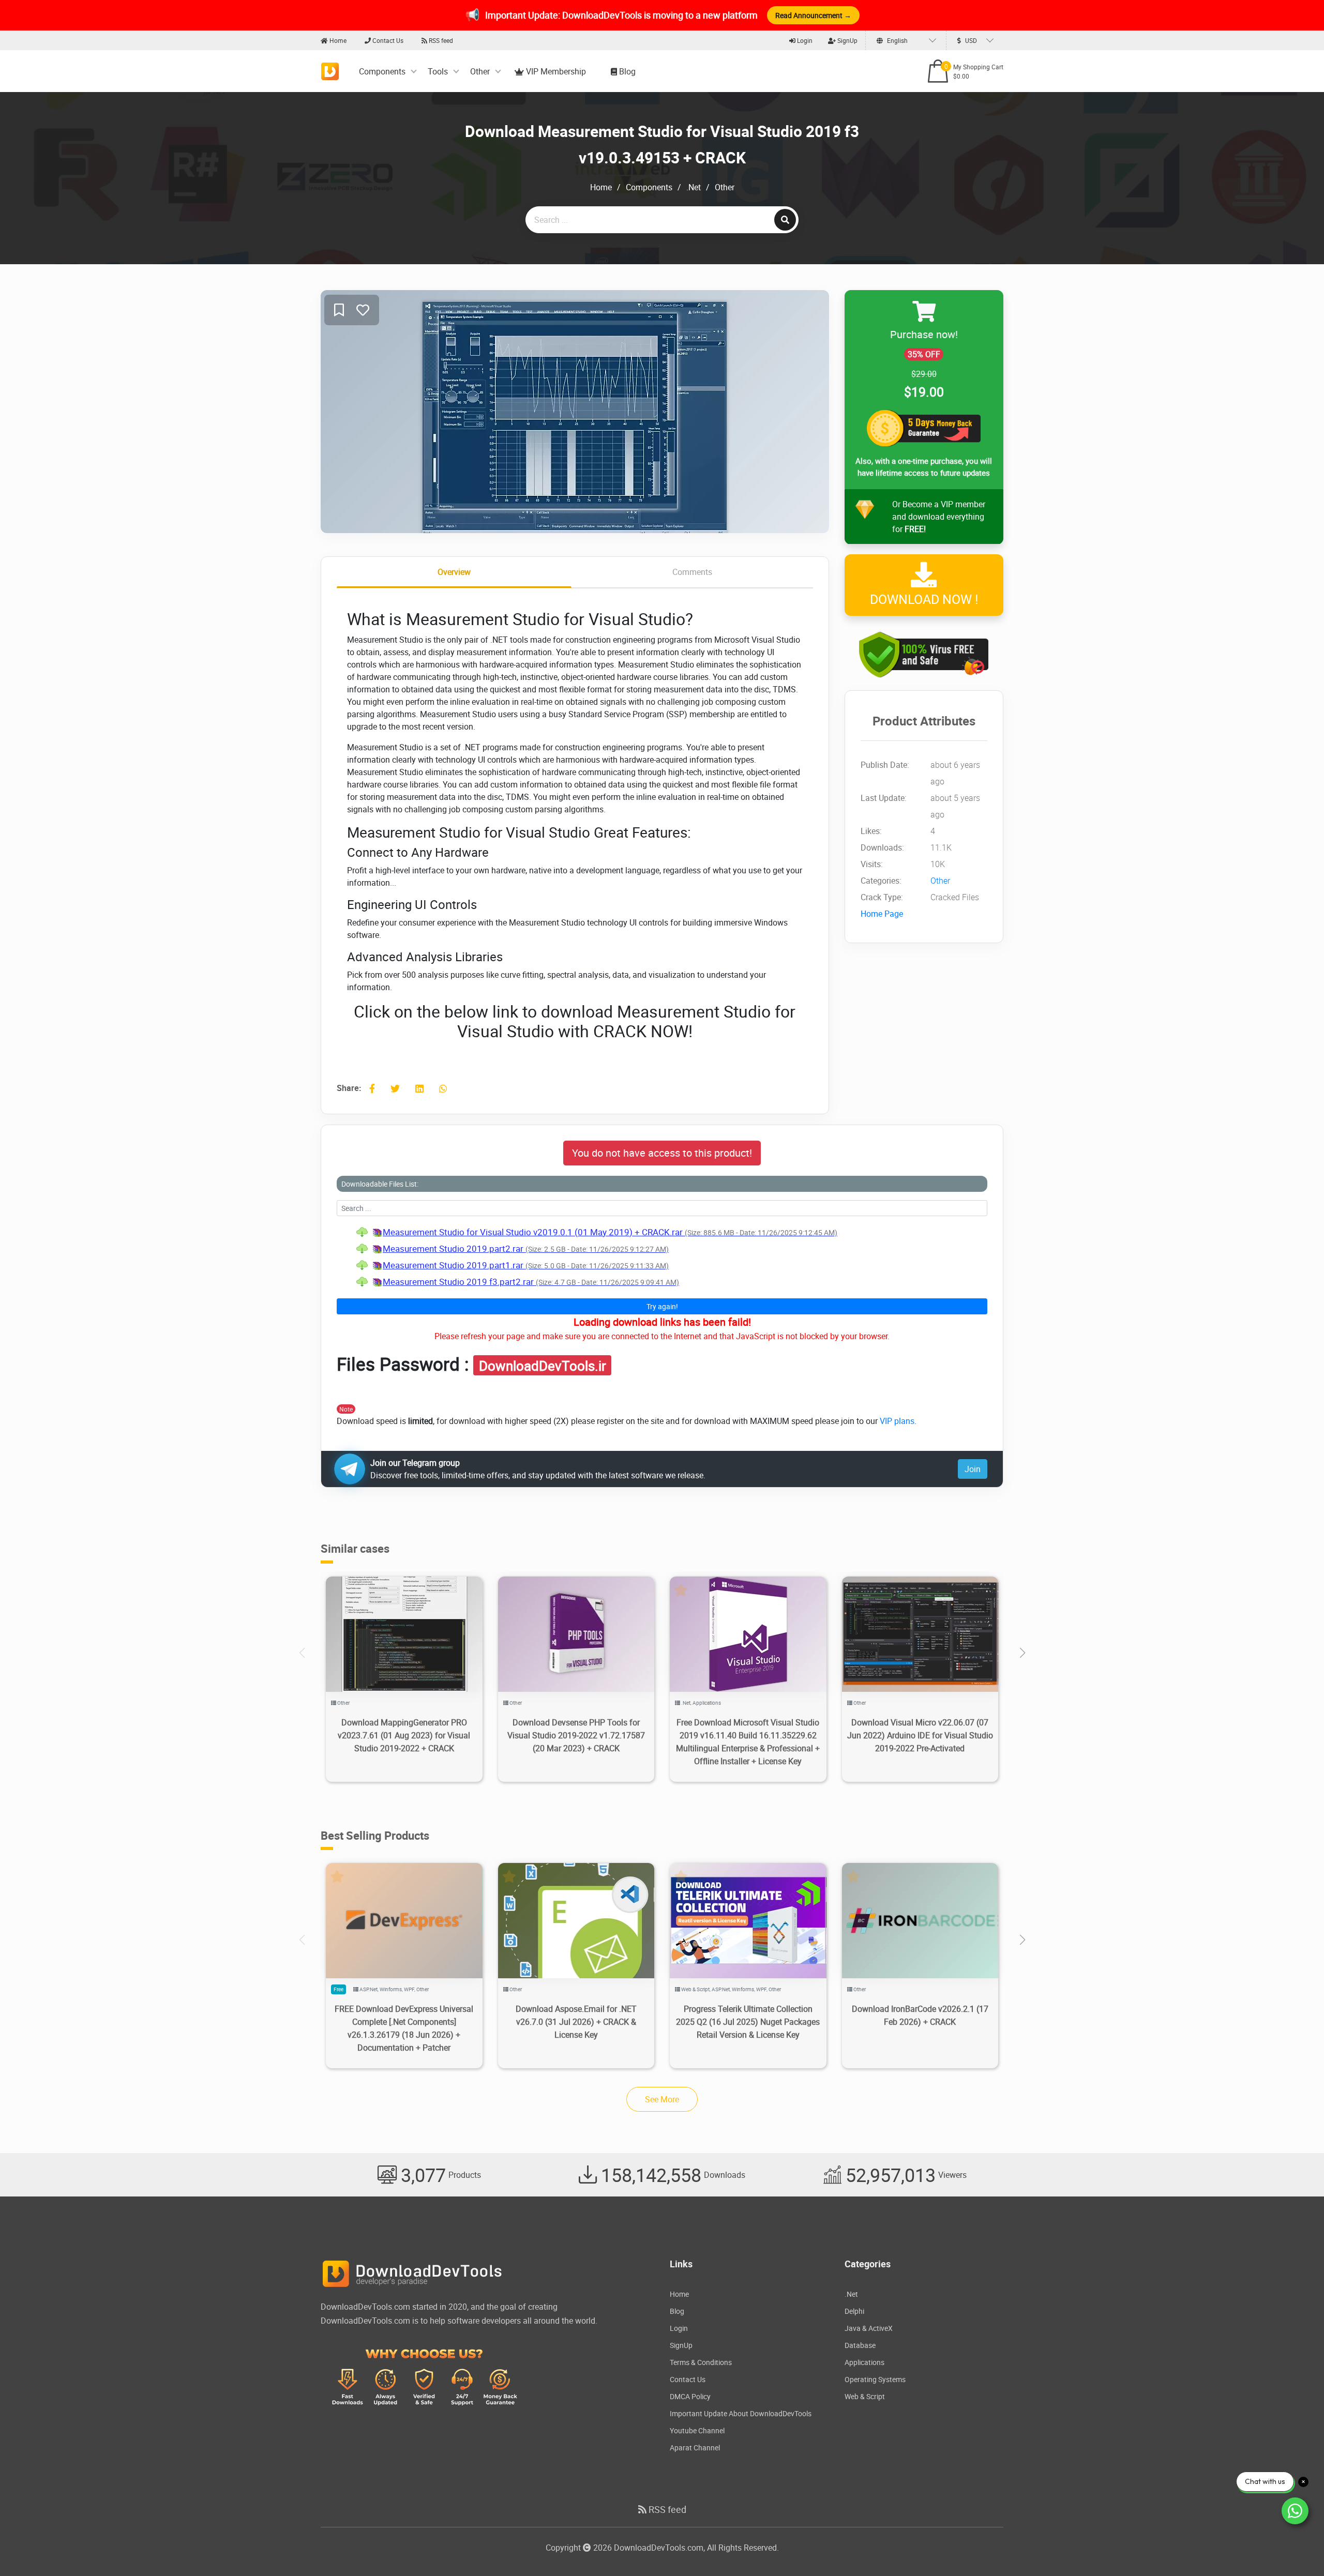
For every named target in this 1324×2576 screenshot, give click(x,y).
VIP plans (897, 1421)
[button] (1022, 1653)
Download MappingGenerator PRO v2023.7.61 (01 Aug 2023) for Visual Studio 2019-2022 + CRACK (404, 1735)
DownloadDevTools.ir (543, 1366)
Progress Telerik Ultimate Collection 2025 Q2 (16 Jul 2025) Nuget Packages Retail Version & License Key (748, 2022)
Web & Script (695, 1989)
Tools (438, 71)
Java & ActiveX (869, 2328)
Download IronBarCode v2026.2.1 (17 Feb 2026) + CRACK (920, 2015)
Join (973, 1469)
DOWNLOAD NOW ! (924, 599)
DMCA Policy (690, 2396)
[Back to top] (1296, 2548)
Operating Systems (875, 2379)
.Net (694, 187)
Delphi (854, 2311)
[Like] (363, 310)
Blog (626, 71)
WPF (409, 1989)
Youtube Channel (697, 2430)
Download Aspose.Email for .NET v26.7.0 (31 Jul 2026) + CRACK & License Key (576, 2022)
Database (860, 2345)
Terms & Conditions (701, 2362)
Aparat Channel (695, 2448)
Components (382, 71)
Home (337, 40)
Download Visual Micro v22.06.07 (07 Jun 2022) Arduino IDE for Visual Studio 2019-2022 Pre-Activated (920, 1735)
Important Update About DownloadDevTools (741, 2413)
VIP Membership (555, 71)
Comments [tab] (692, 572)
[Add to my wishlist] (339, 310)
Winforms (391, 1989)
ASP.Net (368, 1989)
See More (662, 2099)
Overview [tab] (454, 572)
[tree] (662, 1257)
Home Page (882, 914)
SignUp (847, 40)
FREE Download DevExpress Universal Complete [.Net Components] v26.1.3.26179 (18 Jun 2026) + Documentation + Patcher (404, 2028)
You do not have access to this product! (662, 1153)
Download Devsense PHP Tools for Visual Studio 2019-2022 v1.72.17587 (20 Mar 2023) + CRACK (576, 1735)
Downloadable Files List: (380, 1184)
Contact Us (387, 40)
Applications (707, 1703)
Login (804, 40)
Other (480, 71)
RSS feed (440, 40)
